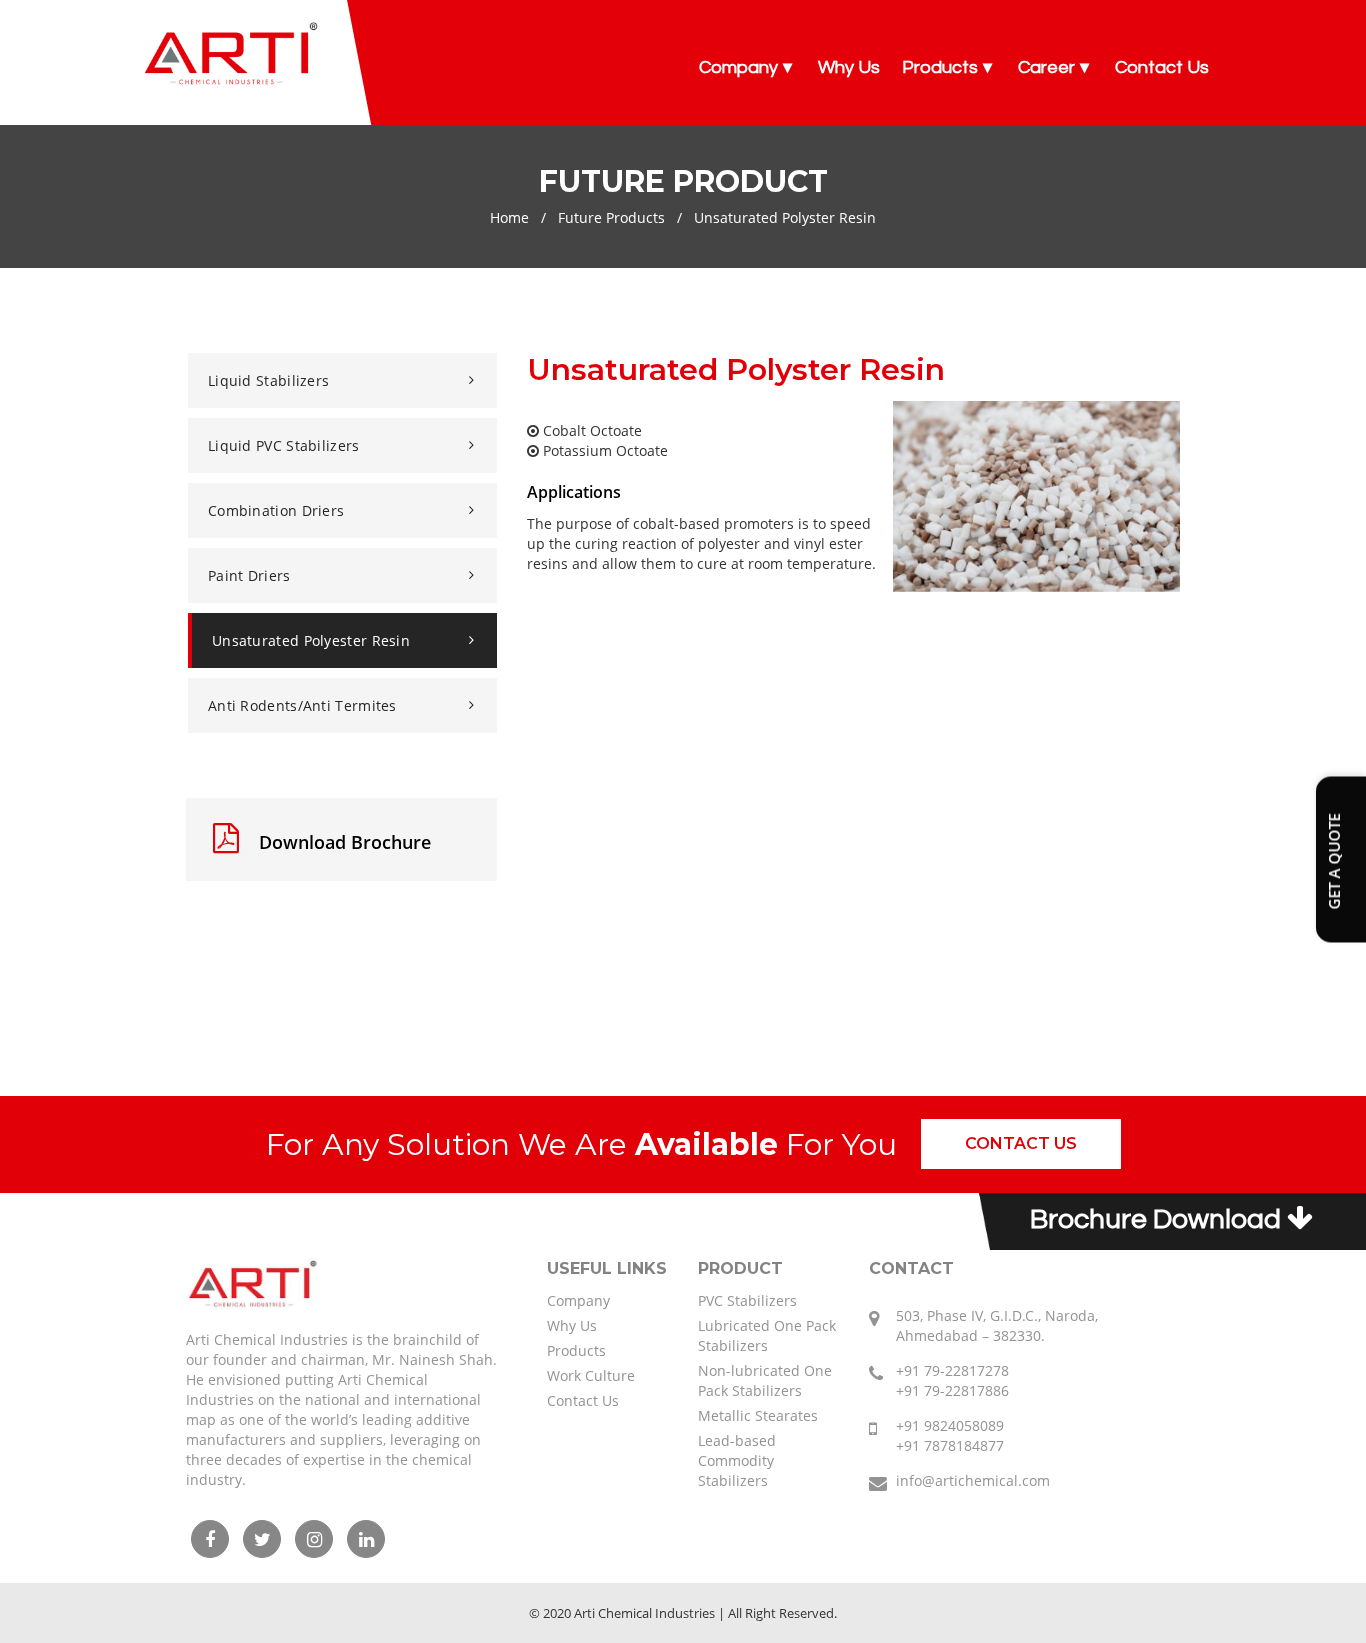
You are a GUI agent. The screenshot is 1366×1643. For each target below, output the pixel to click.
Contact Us (1162, 67)
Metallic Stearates (758, 1415)
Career (1046, 67)
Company (738, 67)
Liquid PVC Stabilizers (284, 445)
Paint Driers (249, 575)
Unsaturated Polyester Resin (311, 640)
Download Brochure (342, 842)
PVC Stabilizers (747, 1300)
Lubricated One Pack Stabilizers (767, 1335)
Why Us (849, 67)
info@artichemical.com (973, 1480)
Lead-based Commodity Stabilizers (737, 1460)
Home (509, 217)
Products (940, 67)
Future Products (611, 217)
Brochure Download (1158, 1219)
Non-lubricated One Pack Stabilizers (765, 1380)
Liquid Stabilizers (268, 380)
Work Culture (591, 1375)
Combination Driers (276, 510)
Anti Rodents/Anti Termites (302, 705)
